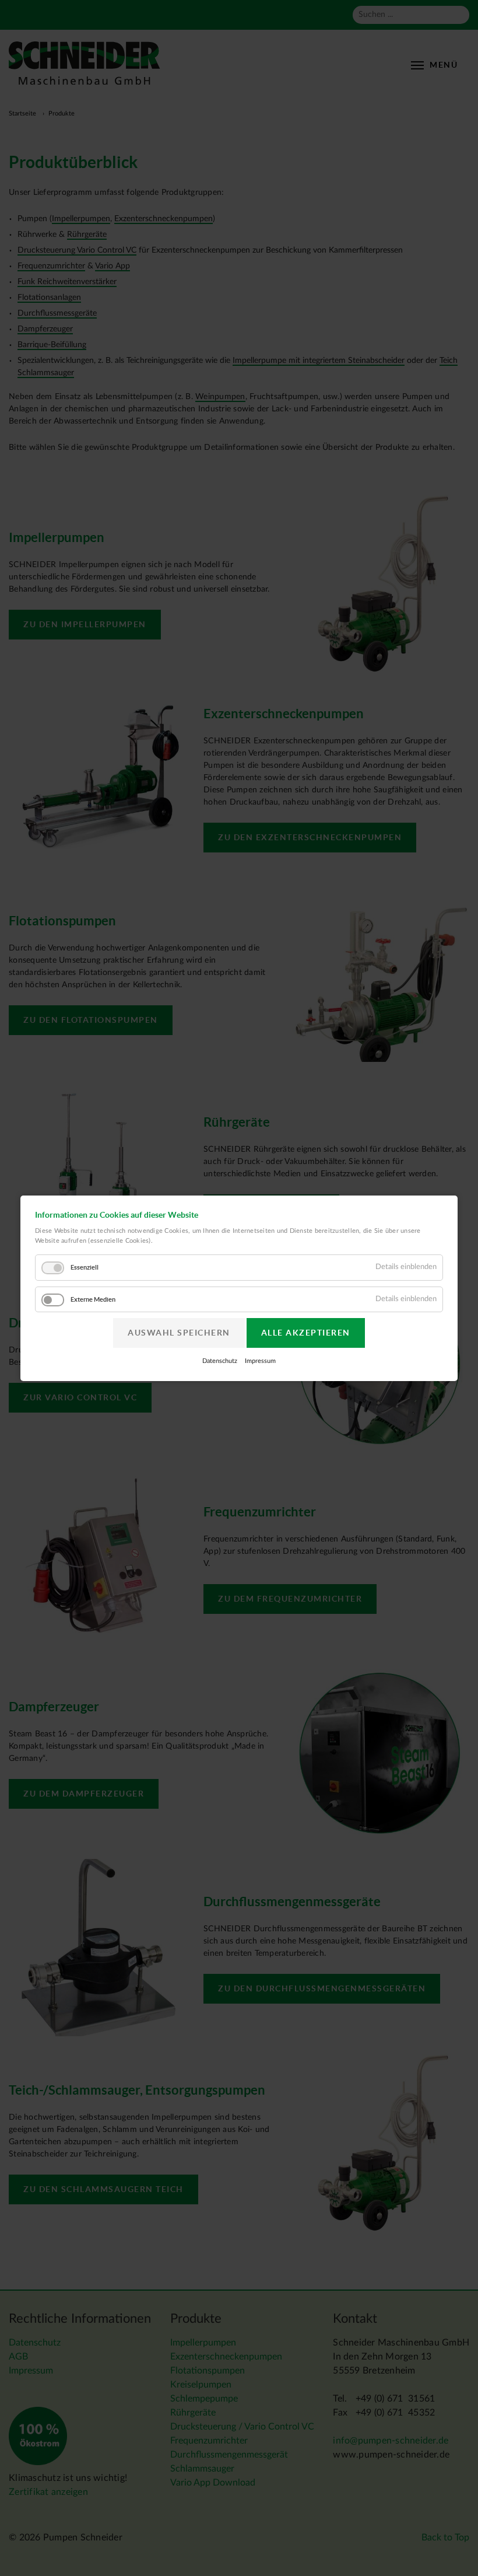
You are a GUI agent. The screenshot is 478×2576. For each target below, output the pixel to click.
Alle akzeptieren (306, 1333)
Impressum (260, 1361)
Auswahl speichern (179, 1333)
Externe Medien (93, 1299)
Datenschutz (220, 1361)
